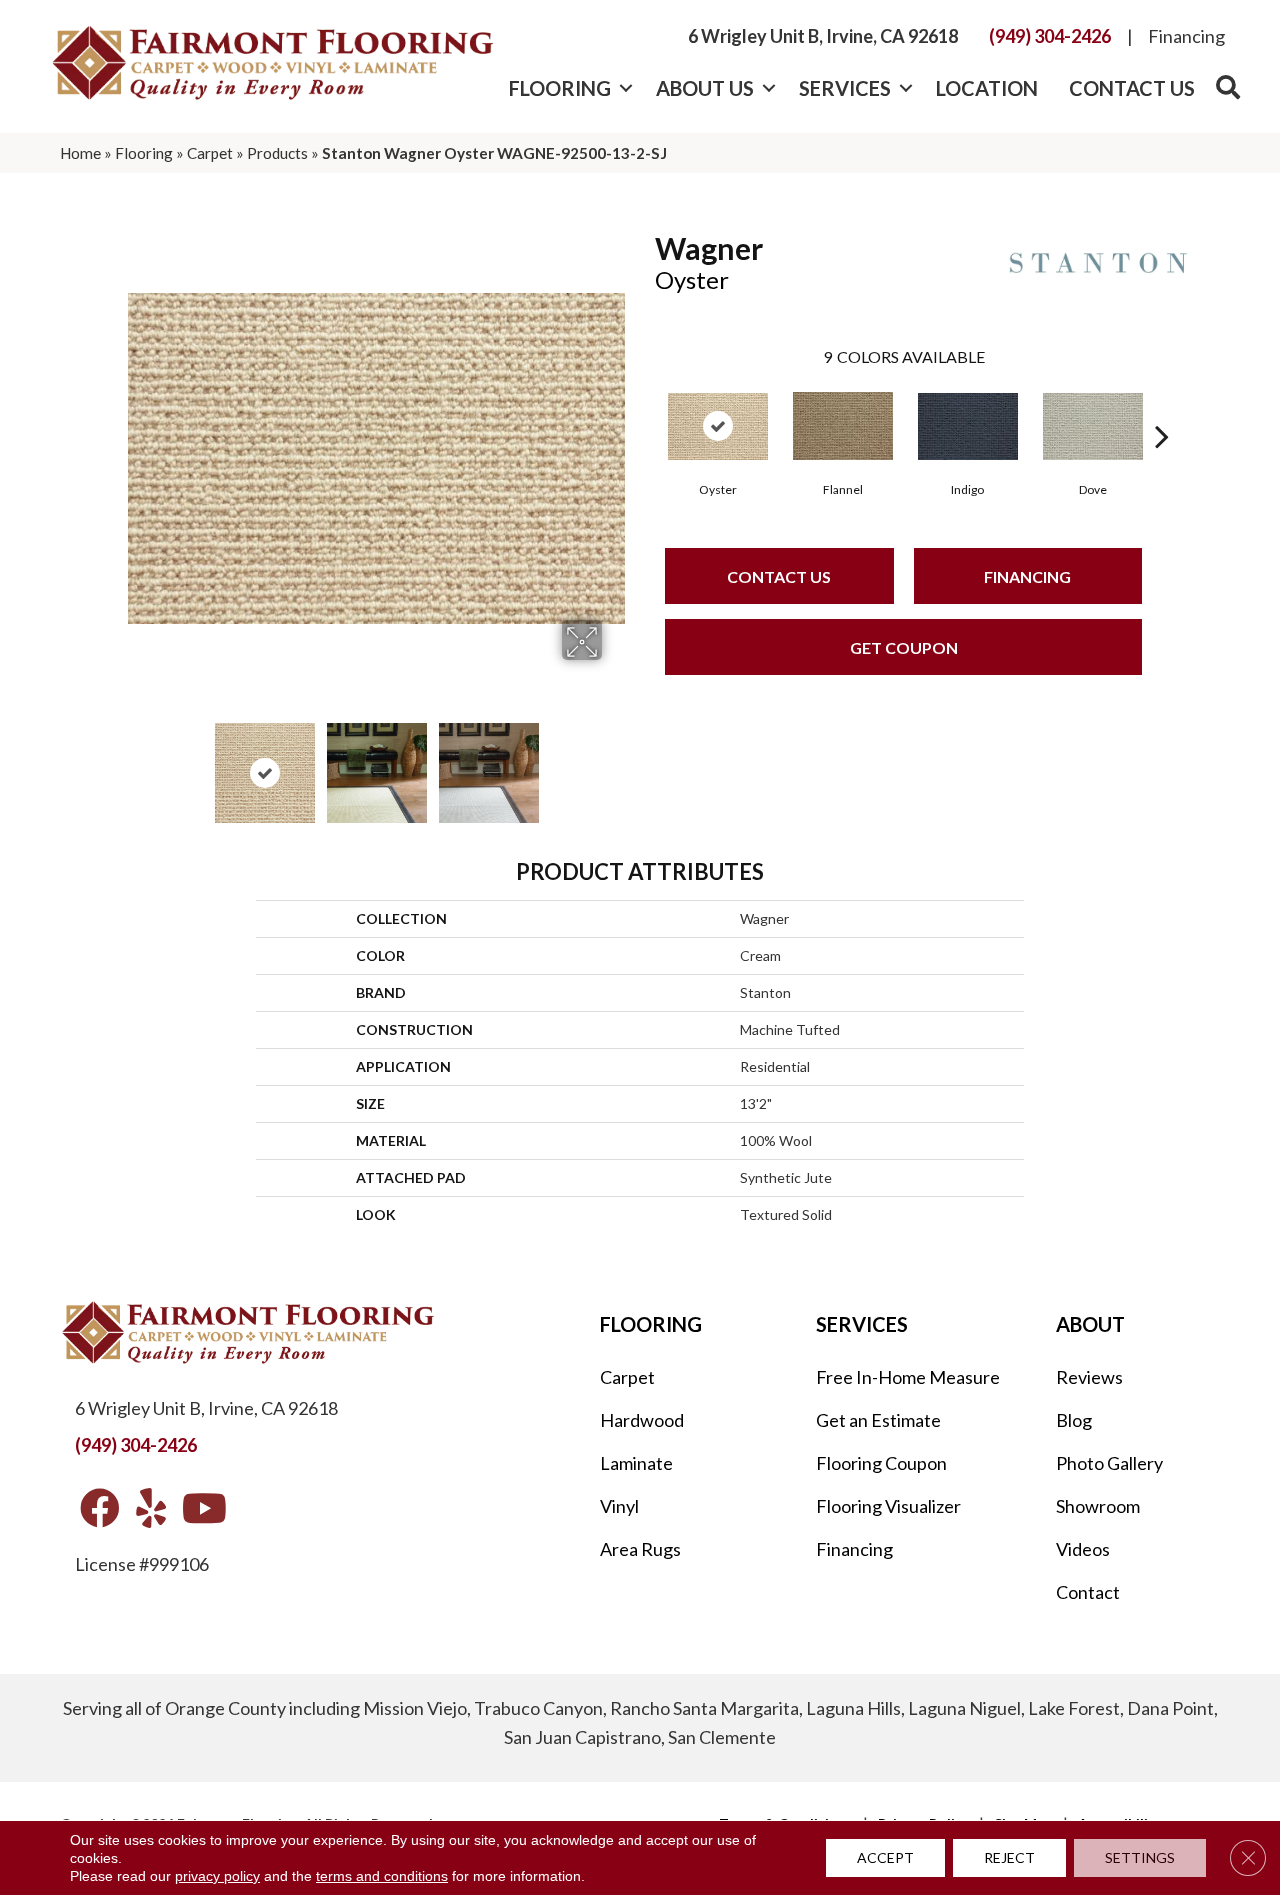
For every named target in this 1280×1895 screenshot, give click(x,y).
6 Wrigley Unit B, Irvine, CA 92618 (823, 36)
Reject (1009, 1857)
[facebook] (100, 1509)
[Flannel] (843, 426)
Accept (885, 1857)
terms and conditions (382, 1876)
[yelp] (151, 1509)
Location (987, 88)
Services (845, 88)
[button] (625, 88)
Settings (1140, 1857)
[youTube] (204, 1509)
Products (277, 153)
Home (80, 153)
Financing (1186, 36)
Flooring (560, 88)
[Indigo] (968, 426)
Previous (138, 763)
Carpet (210, 153)
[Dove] (1093, 426)
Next (615, 763)
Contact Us (1132, 88)
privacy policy (217, 1876)
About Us (705, 88)
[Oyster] (718, 426)
